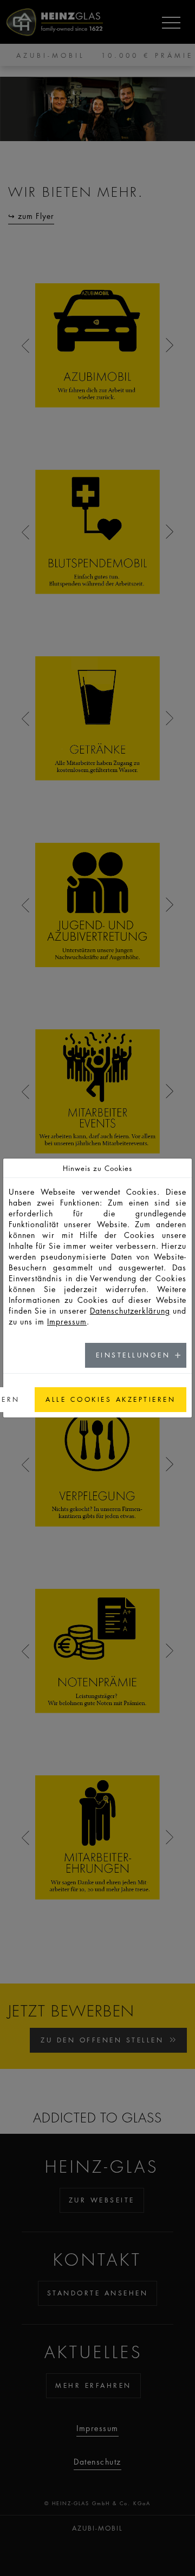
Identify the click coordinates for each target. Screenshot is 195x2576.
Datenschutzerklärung (130, 1310)
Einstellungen (133, 1355)
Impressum (67, 1321)
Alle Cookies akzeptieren (110, 1399)
